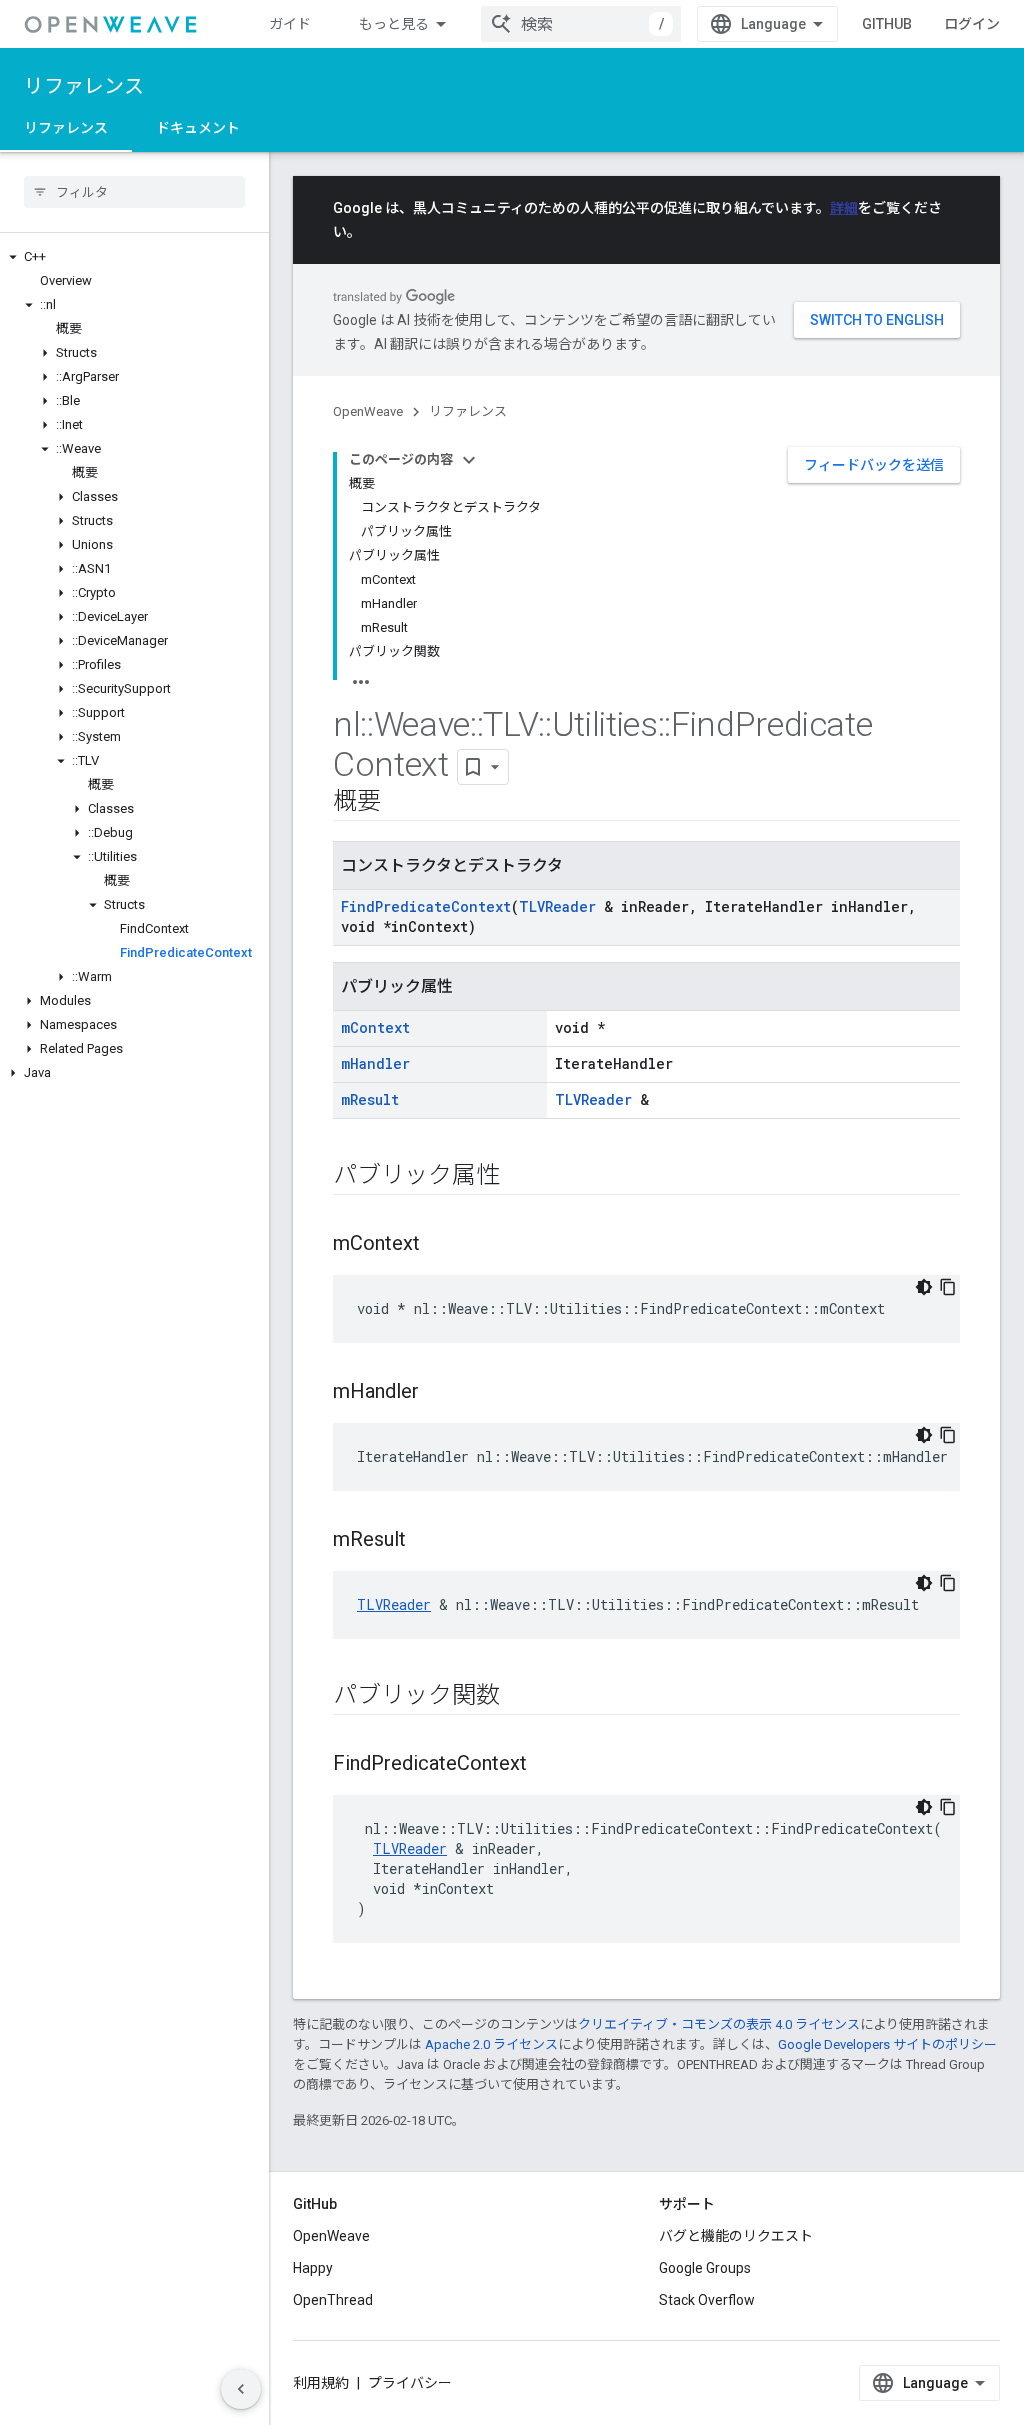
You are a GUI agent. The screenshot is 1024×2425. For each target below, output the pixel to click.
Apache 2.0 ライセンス (491, 2044)
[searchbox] (134, 192)
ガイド (290, 24)
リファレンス (84, 86)
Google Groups (705, 2268)
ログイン (972, 24)
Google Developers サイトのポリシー (887, 2044)
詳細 (844, 208)
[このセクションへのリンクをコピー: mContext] (440, 1245)
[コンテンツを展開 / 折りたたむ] (469, 460)
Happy (313, 2268)
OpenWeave (368, 411)
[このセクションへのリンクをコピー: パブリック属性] (519, 1177)
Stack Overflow (707, 2300)
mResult (370, 1099)
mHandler (375, 1063)
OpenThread (333, 2300)
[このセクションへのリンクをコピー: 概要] (401, 803)
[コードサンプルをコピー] (948, 1287)
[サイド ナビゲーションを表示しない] (241, 2389)
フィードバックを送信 (874, 465)
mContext (375, 1027)
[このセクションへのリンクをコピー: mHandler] (439, 1393)
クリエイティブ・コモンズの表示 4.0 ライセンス (719, 2024)
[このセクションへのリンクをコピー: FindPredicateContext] (547, 1765)
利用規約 (321, 2383)
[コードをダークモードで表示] (924, 1287)
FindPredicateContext (426, 906)
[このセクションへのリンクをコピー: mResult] (426, 1541)
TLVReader (557, 906)
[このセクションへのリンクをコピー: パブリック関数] (519, 1697)
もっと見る (394, 24)
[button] (134, 257)
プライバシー (410, 2383)
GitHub (887, 24)
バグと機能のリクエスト (736, 2236)
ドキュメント (198, 128)
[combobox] (581, 24)
